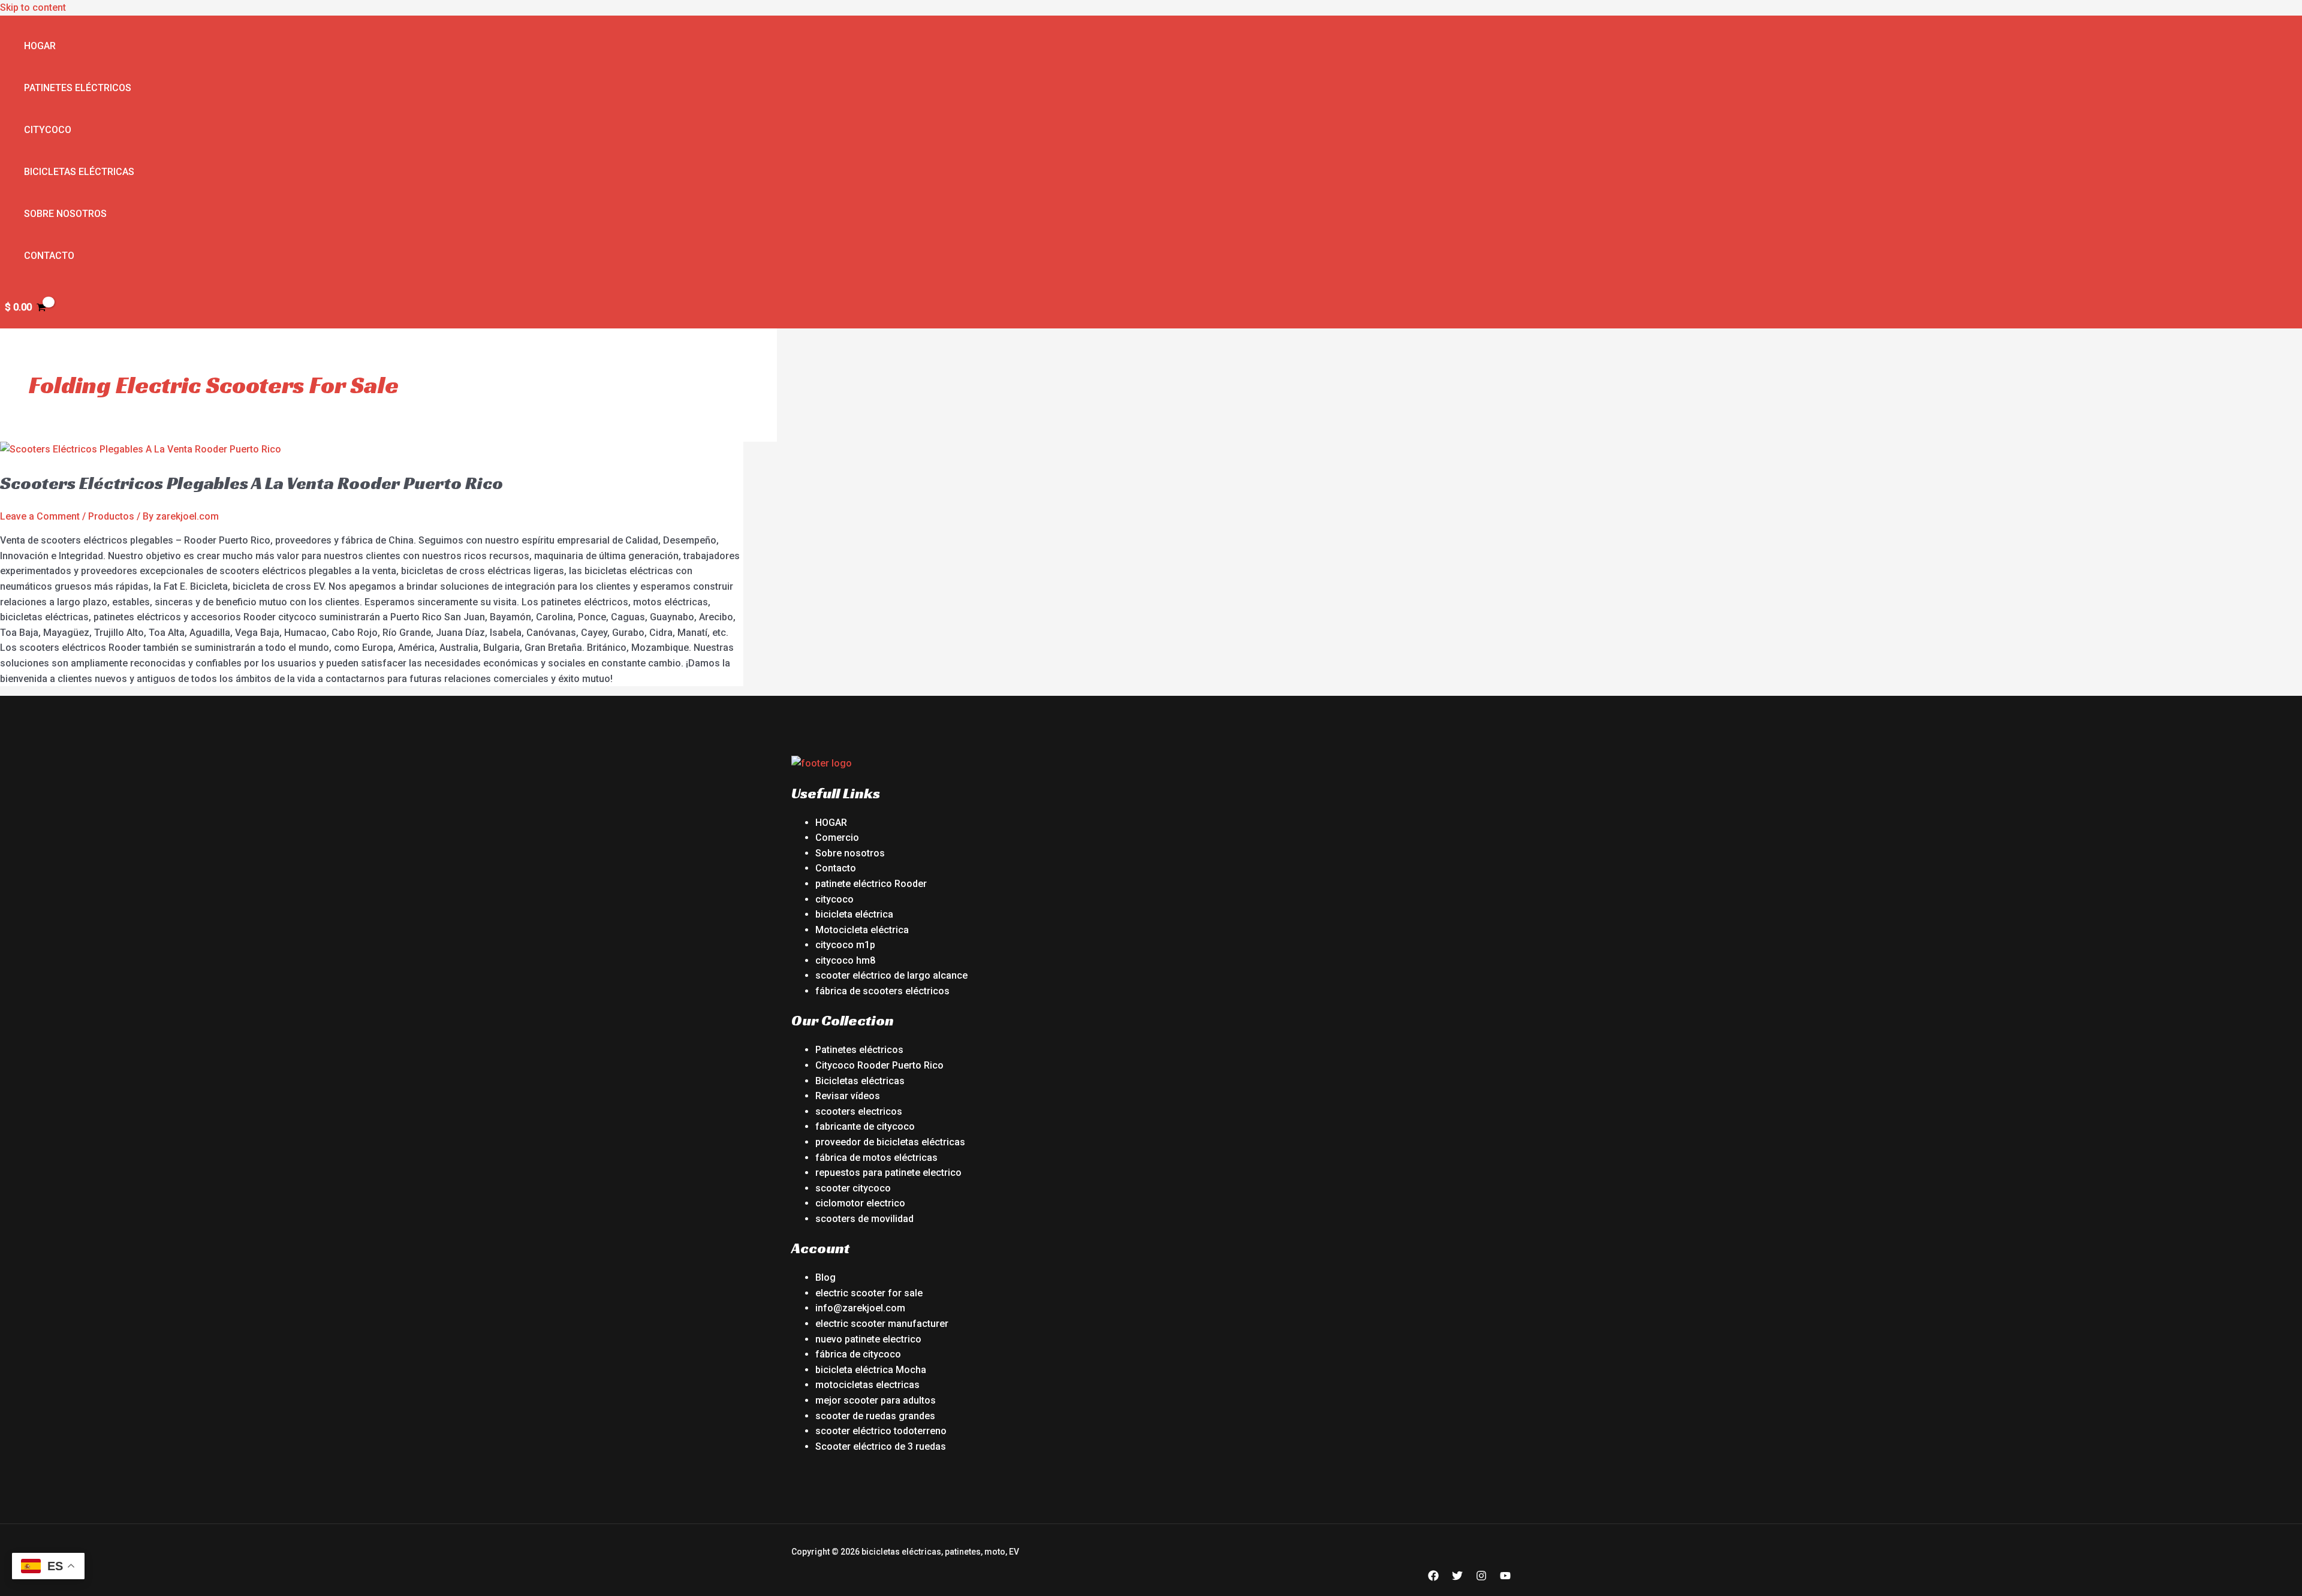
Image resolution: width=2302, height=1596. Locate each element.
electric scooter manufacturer (882, 1324)
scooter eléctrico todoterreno (881, 1431)
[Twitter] (1457, 1578)
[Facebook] (1433, 1578)
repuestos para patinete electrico (888, 1173)
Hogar (40, 46)
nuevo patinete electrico (868, 1339)
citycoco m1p (845, 945)
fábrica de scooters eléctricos (882, 991)
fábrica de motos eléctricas (876, 1158)
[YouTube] (1505, 1578)
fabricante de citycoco (865, 1126)
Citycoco (48, 130)
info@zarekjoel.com (860, 1308)
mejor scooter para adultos (876, 1400)
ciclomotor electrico (860, 1203)
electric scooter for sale (869, 1293)
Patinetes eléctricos (78, 88)
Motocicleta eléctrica (862, 930)
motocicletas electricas (867, 1385)
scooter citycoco (853, 1188)
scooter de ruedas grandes (875, 1416)
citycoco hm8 (845, 960)
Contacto (49, 256)
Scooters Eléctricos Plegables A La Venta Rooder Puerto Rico (251, 483)
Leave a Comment (40, 516)
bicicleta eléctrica (854, 914)
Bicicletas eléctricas (79, 172)
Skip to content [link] (33, 7)
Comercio (837, 838)
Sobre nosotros (65, 214)
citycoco (834, 899)
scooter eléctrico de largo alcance (891, 975)
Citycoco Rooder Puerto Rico (879, 1065)
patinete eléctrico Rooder (871, 884)
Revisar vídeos (848, 1096)
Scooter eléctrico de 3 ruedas (881, 1446)
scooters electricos (859, 1111)
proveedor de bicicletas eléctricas (890, 1142)
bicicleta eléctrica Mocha (871, 1370)
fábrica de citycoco (858, 1354)
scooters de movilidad (864, 1219)
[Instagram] (1481, 1578)
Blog (825, 1277)
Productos (111, 516)
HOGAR (831, 823)
